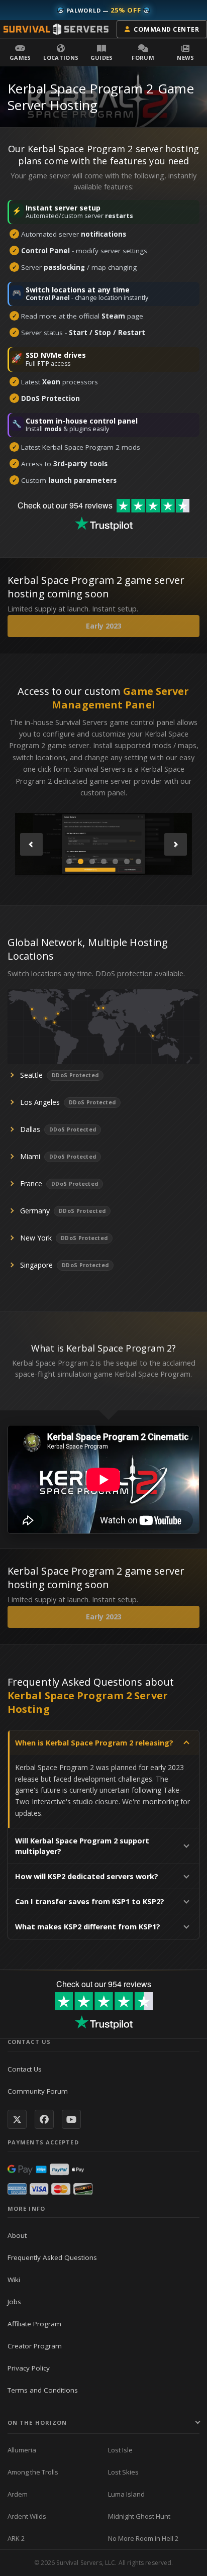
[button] (20, 52)
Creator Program (35, 2346)
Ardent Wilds (27, 2516)
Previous (31, 844)
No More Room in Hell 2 (143, 2538)
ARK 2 (16, 2538)
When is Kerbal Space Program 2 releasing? (94, 1743)
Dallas (30, 1129)
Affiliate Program (34, 2324)
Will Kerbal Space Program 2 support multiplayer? (82, 1846)
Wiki (14, 2280)
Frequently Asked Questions (52, 2257)
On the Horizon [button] (37, 2423)
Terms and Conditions (43, 2390)
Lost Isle (120, 2450)
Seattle (31, 1075)
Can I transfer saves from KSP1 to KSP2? (90, 1901)
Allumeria (22, 2450)
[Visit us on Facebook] (44, 2119)
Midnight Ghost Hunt (139, 2516)
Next (176, 844)
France (31, 1183)
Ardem (18, 2494)
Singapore (36, 1265)
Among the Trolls (33, 2472)
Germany (35, 1211)
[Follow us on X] (17, 2119)
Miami (30, 1156)
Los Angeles (40, 1102)
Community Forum (38, 2091)
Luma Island (126, 2494)
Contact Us (25, 2069)
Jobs (14, 2302)
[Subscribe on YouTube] (71, 2119)
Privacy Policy (29, 2368)
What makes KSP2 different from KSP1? (88, 1927)
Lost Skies (123, 2472)
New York (36, 1238)
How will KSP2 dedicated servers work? (87, 1876)
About (17, 2235)
